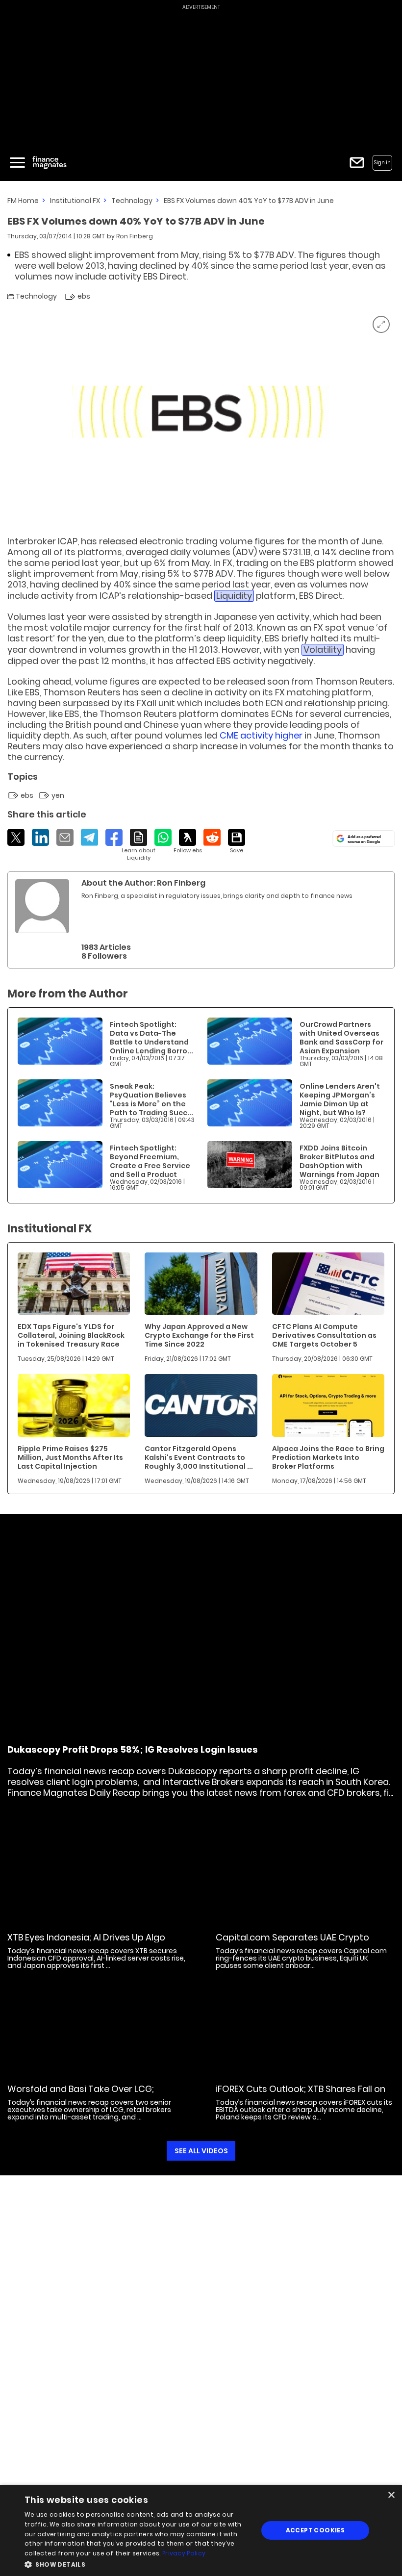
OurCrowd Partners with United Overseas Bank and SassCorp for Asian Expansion (341, 1038)
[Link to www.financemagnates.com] (60, 1041)
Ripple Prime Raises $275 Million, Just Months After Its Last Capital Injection (70, 1457)
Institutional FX (75, 201)
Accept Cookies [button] (315, 2530)
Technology (132, 201)
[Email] (65, 837)
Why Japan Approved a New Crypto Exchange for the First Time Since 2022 (199, 1335)
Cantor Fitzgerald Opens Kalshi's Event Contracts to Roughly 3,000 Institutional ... (199, 1457)
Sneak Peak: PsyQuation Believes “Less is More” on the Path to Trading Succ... (151, 1099)
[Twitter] (16, 837)
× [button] (391, 2495)
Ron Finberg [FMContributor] (135, 236)
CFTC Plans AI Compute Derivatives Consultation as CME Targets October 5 (324, 1335)
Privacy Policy (184, 2553)
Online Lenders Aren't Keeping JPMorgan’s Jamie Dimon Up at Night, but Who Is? (340, 1099)
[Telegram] (89, 837)
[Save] (237, 842)
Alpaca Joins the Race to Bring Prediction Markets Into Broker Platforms (328, 1457)
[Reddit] (212, 837)
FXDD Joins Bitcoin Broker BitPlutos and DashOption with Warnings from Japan (339, 1161)
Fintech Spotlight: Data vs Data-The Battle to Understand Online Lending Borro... (151, 1038)
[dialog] (201, 2530)
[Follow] (188, 842)
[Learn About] (138, 845)
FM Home (23, 201)
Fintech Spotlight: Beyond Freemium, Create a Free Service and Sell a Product (150, 1161)
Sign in (382, 163)
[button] (138, 2563)
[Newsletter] (357, 163)
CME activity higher (261, 735)
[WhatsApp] (163, 837)
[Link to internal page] (42, 906)
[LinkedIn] (40, 837)
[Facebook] (114, 837)
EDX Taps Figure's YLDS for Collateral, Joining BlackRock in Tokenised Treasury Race (71, 1335)
